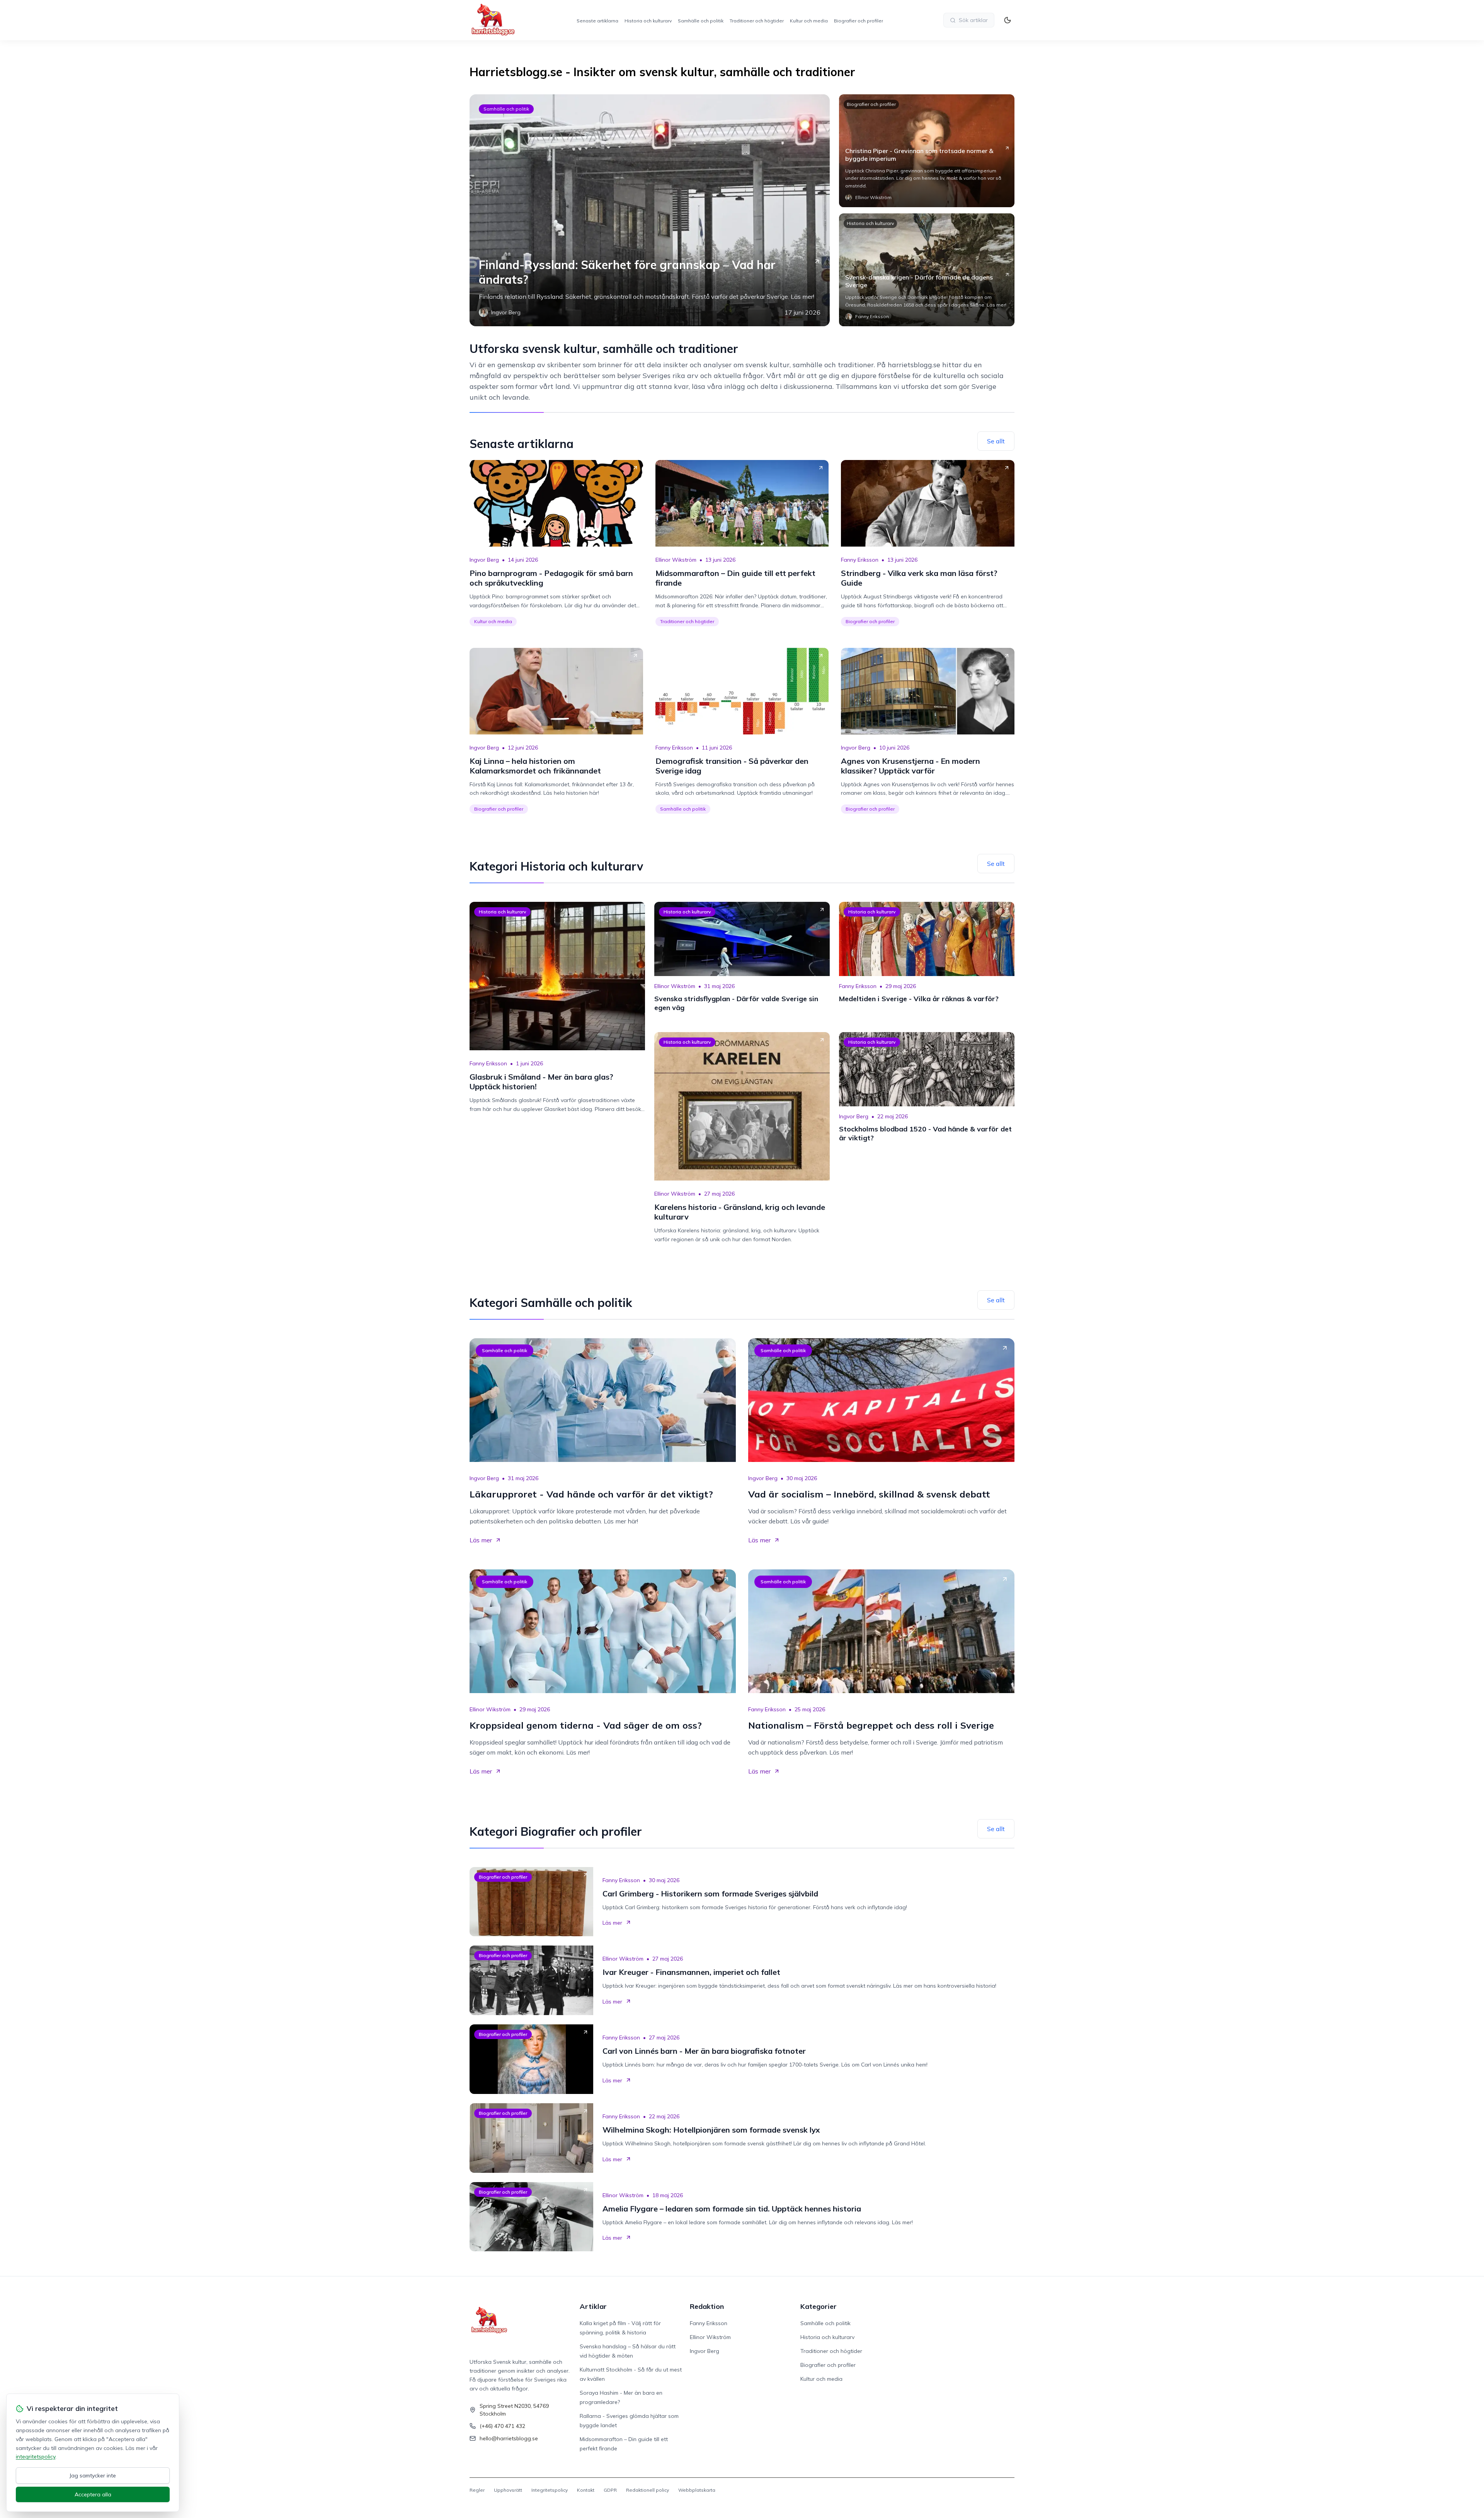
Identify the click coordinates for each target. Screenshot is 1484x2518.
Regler (477, 2490)
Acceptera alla (93, 2494)
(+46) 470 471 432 (502, 2426)
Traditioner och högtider (757, 21)
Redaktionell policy (648, 2490)
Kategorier (819, 2306)
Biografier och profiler (859, 21)
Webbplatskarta (697, 2490)
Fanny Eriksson (860, 560)
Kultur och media (809, 21)
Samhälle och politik (701, 21)
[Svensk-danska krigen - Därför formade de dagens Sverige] (927, 270)
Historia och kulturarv (648, 21)
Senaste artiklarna (597, 21)
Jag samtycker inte (93, 2475)
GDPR (610, 2490)
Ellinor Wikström (676, 560)
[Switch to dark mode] (1007, 20)
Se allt (996, 441)
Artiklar (593, 2306)
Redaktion (707, 2306)
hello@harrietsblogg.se (509, 2438)
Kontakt (586, 2490)
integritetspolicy (36, 2457)
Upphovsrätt (508, 2490)
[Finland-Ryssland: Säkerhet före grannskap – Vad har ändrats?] (650, 210)
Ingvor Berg (484, 560)
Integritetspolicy (550, 2490)
